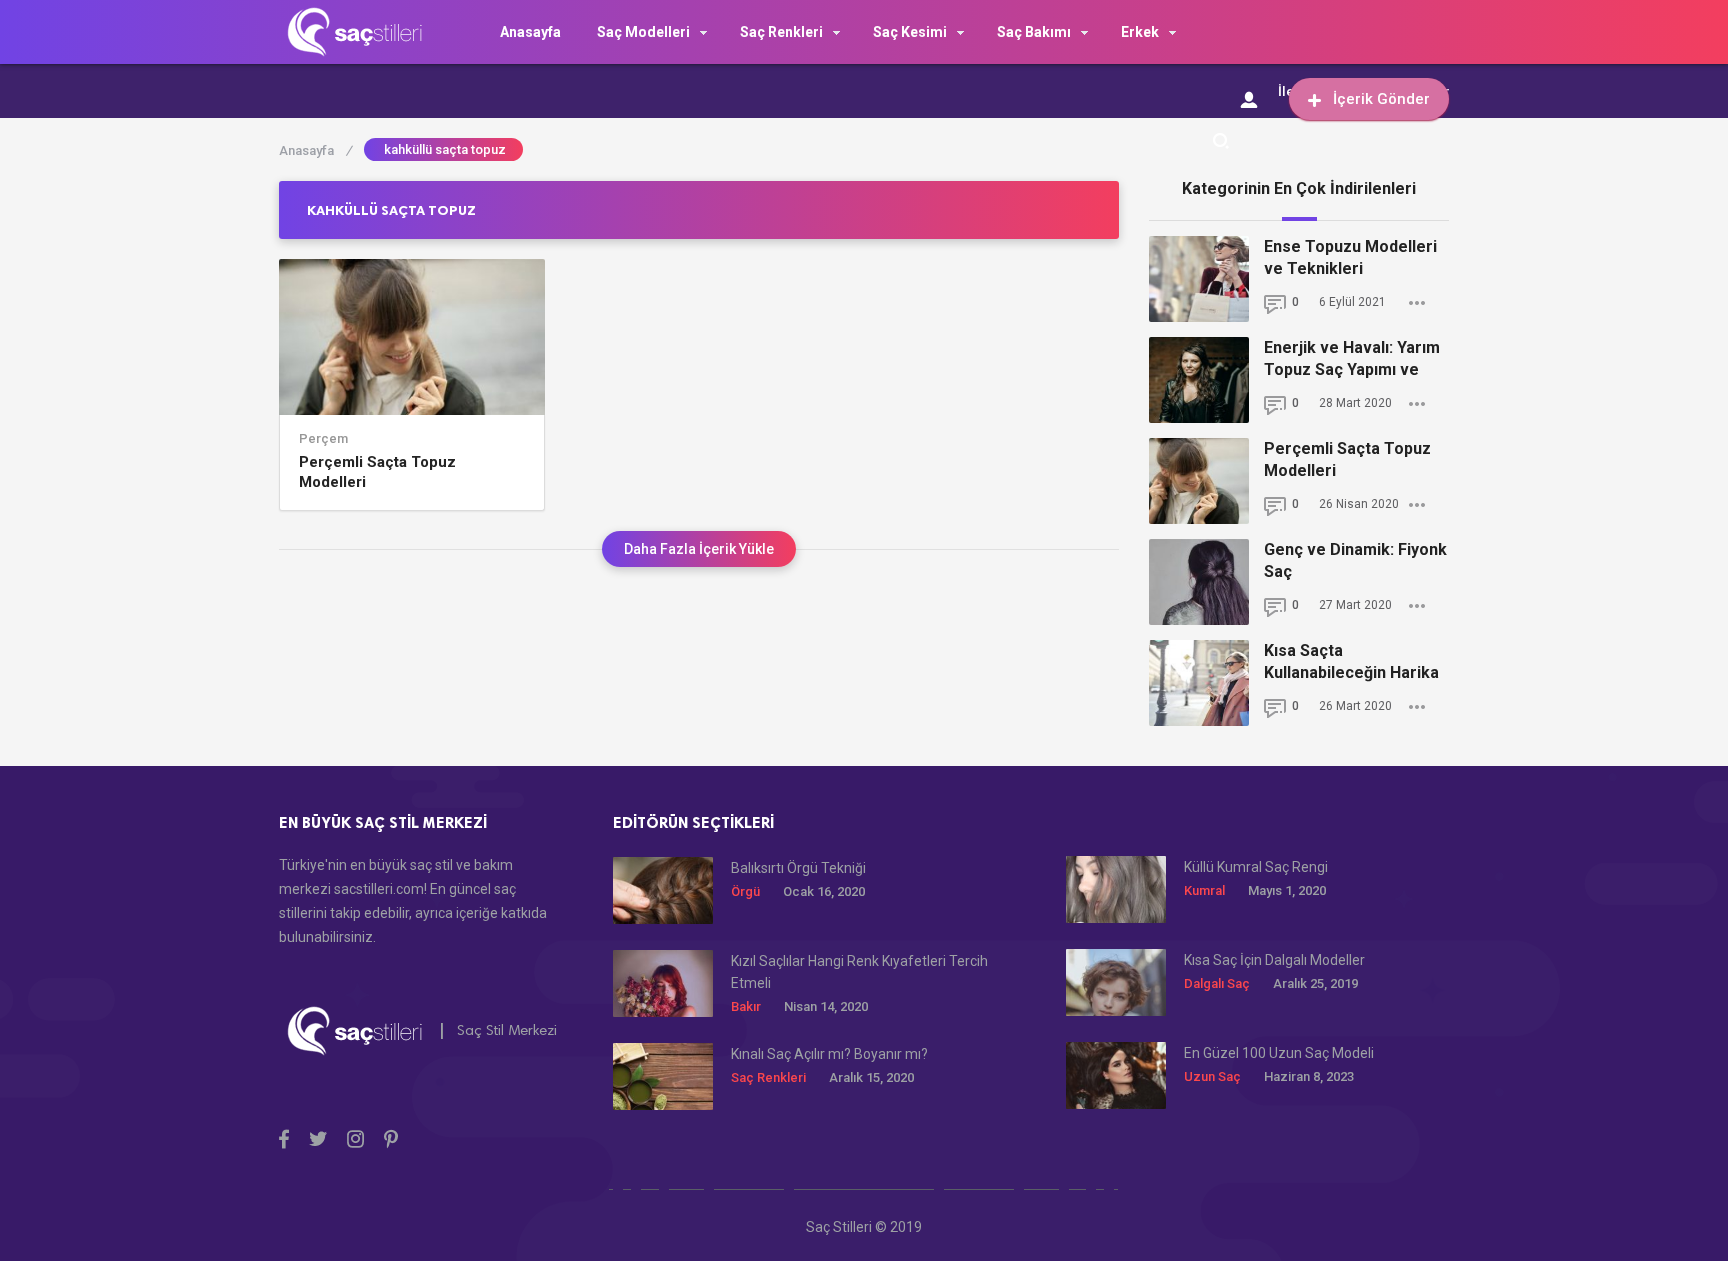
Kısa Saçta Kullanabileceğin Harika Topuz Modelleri (1351, 662)
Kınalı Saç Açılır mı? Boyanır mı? (829, 1054)
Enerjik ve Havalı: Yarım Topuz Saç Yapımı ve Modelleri (1352, 359)
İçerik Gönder (1381, 99)
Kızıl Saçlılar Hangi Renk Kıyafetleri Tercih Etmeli (859, 972)
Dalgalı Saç (1217, 983)
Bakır (746, 1006)
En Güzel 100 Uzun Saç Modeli (1279, 1053)
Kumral (1204, 890)
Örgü (745, 891)
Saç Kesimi (910, 32)
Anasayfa (530, 32)
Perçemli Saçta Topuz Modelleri (377, 472)
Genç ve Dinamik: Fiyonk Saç (1355, 560)
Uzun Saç (1212, 1076)
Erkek (1140, 32)
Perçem (323, 439)
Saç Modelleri (643, 32)
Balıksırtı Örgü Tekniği (798, 868)
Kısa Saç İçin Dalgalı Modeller (1274, 960)
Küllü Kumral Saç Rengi (1256, 867)
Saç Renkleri (781, 32)
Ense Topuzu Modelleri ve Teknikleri (1350, 257)
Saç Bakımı (1034, 32)
